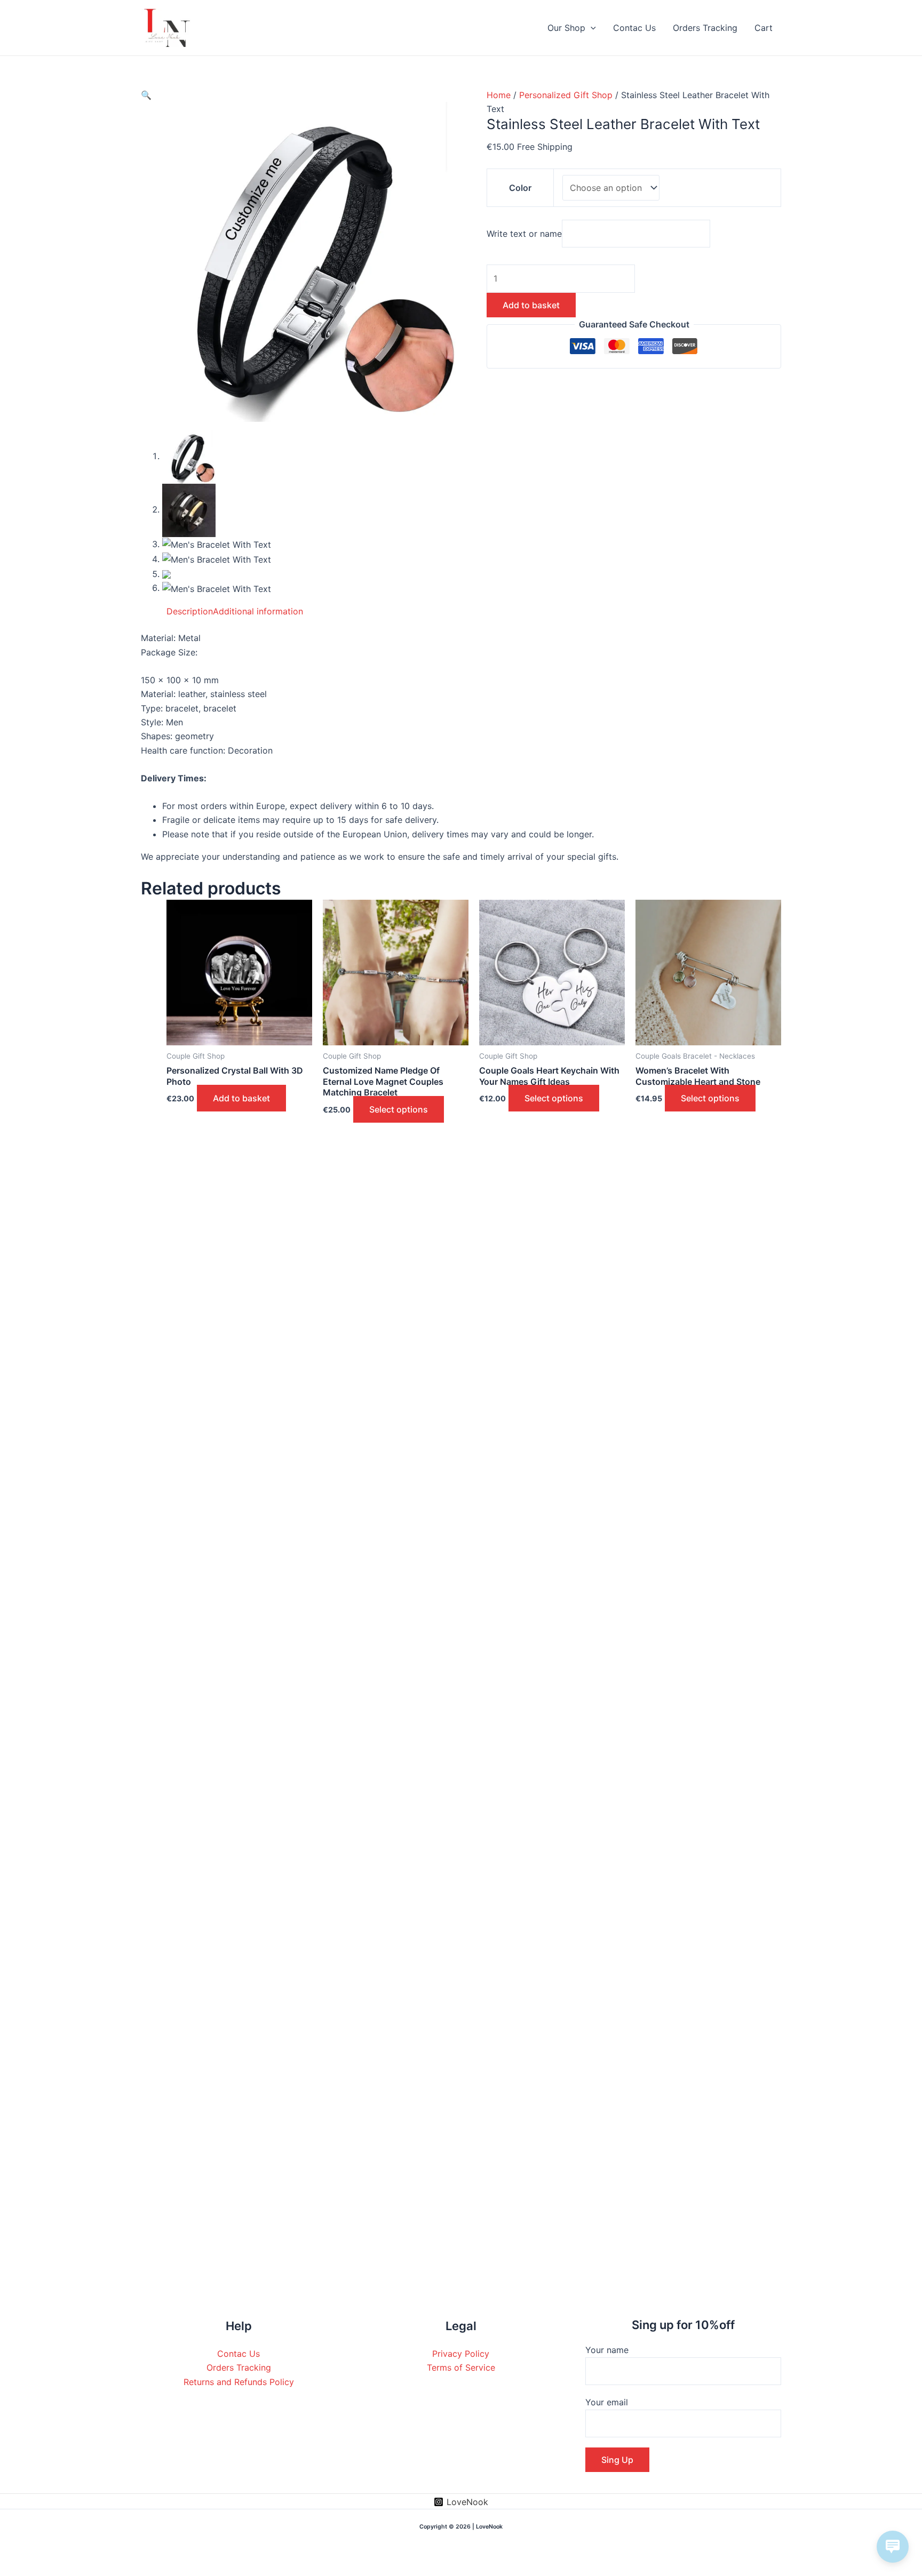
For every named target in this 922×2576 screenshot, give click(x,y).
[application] (591, 28)
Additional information (258, 611)
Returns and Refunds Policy (239, 2382)
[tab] (190, 611)
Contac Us (634, 28)
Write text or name (524, 234)
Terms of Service (461, 2367)
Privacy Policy (461, 2354)
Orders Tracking (705, 28)
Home (499, 95)
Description (190, 611)
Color (520, 188)
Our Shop (566, 28)
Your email (607, 2402)
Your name (607, 2350)
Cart (764, 28)
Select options (399, 1109)
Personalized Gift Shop (566, 95)
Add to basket (531, 305)
